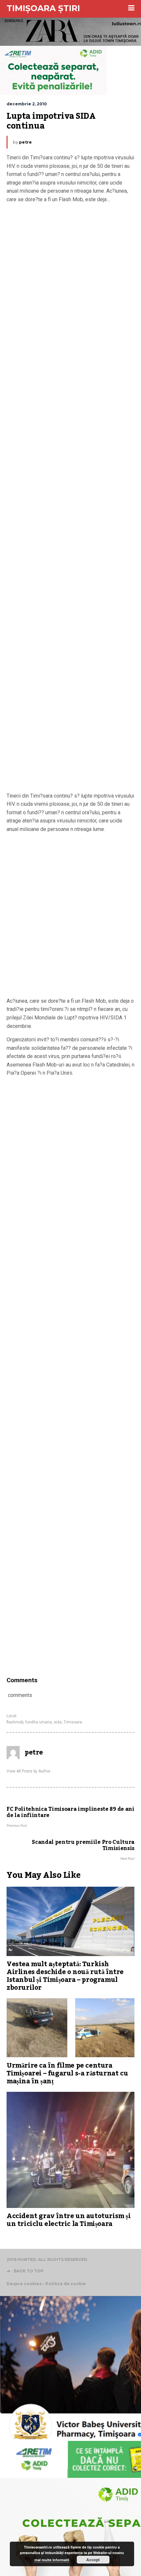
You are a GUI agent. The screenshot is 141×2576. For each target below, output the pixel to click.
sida (58, 1722)
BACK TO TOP (29, 2271)
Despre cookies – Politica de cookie (46, 2284)
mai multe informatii (52, 2560)
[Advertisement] (70, 498)
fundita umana (39, 1722)
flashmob (15, 1722)
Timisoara (73, 1722)
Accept (93, 2560)
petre (25, 142)
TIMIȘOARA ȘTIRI (43, 8)
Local (11, 1716)
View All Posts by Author (29, 1771)
